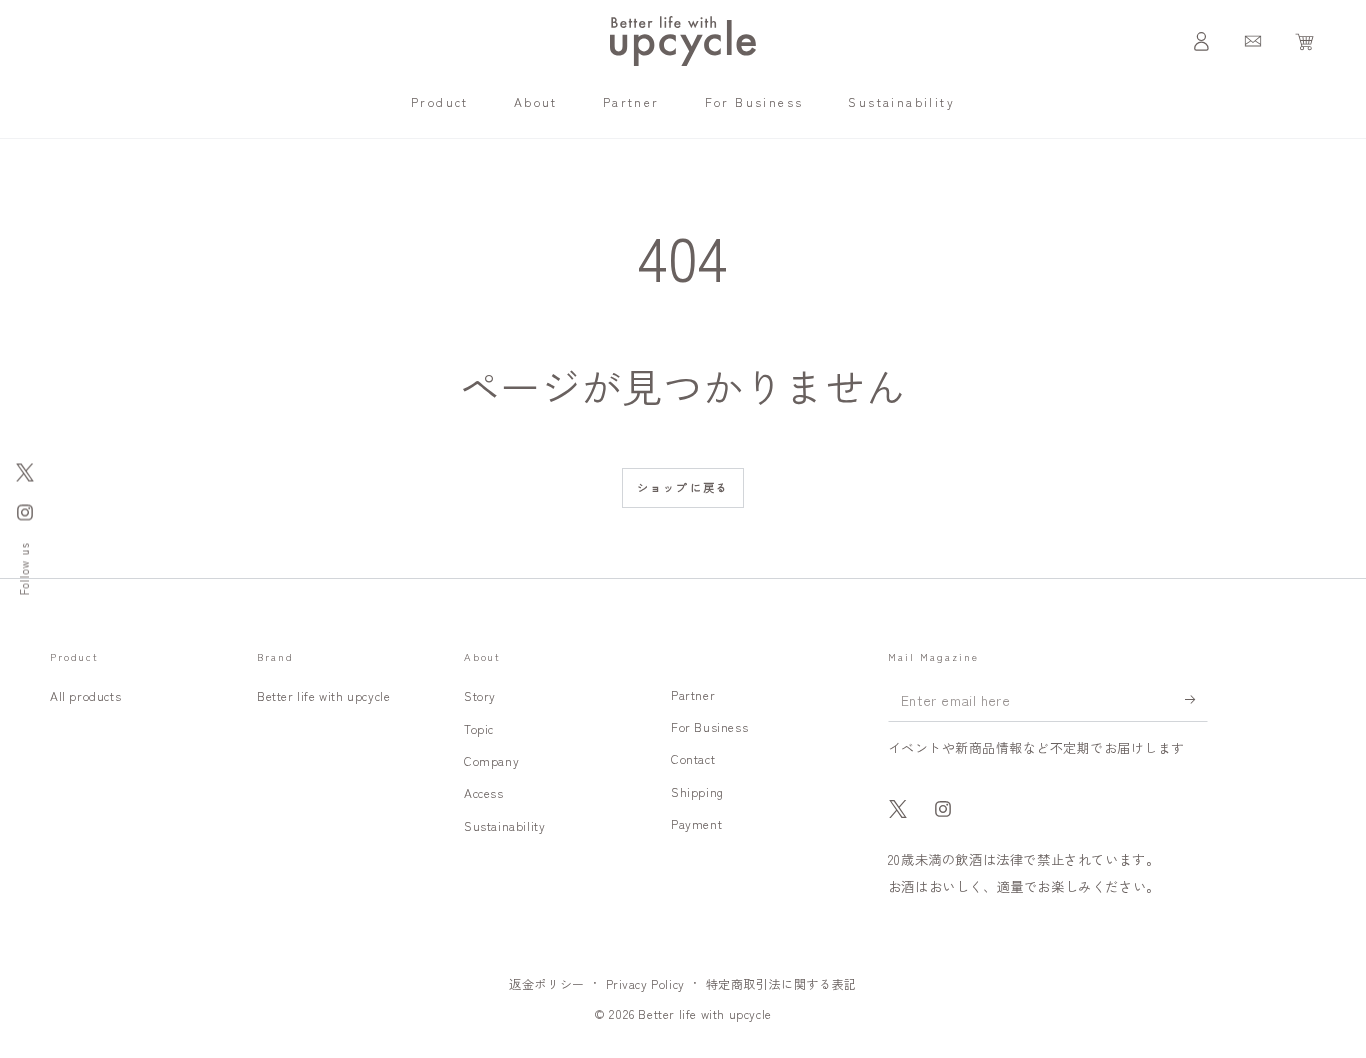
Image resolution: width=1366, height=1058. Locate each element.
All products (85, 695)
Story (480, 695)
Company (491, 760)
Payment (696, 823)
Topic (479, 728)
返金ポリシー (547, 983)
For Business (709, 726)
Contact (693, 758)
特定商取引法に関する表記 (781, 983)
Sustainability (504, 825)
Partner (693, 694)
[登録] (1196, 699)
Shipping (697, 791)
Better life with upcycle (323, 695)
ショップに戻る (683, 487)
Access (484, 792)
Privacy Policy (645, 983)
